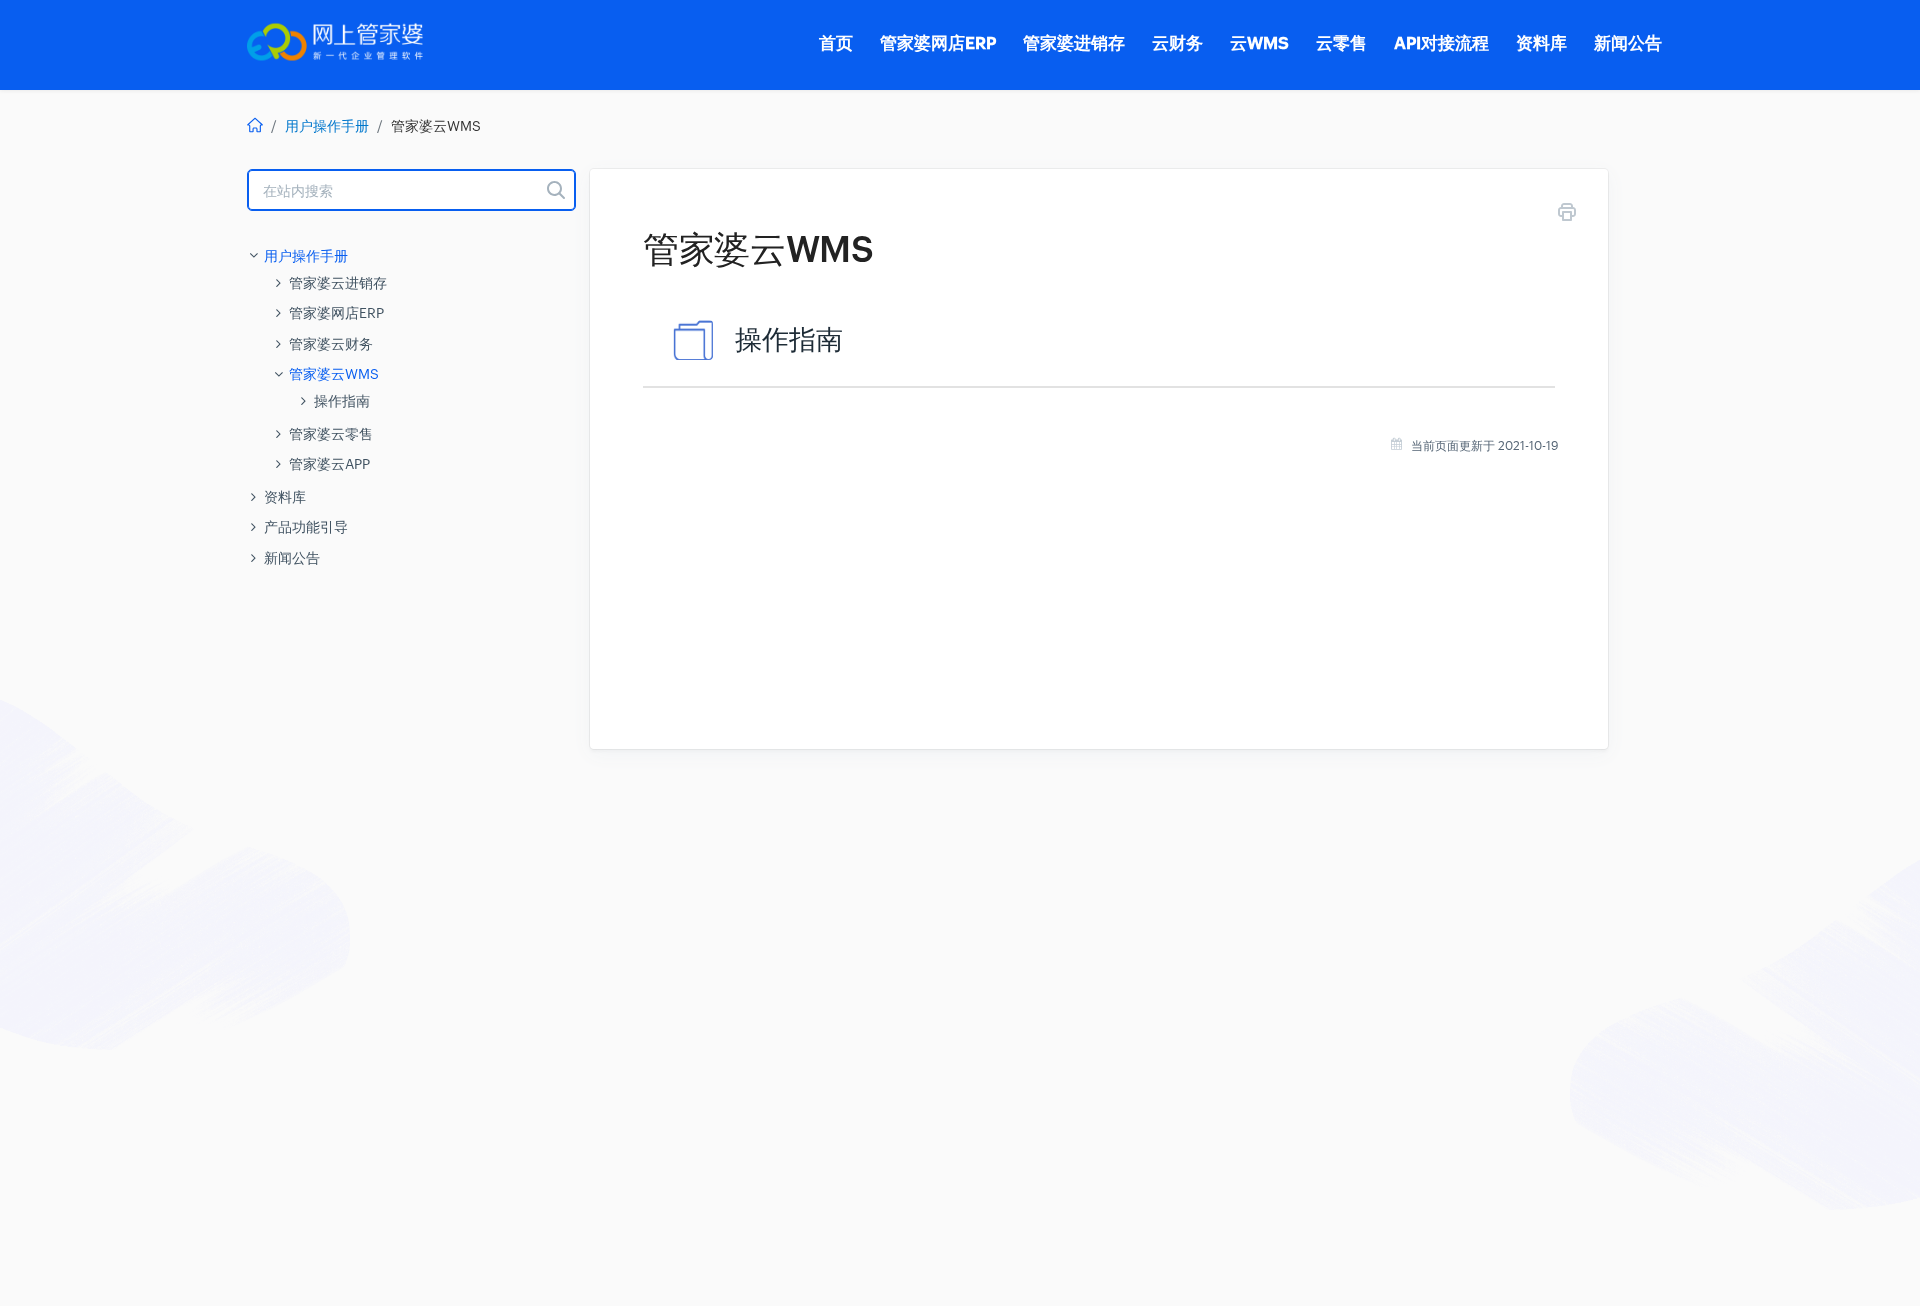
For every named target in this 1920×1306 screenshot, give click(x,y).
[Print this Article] (1567, 215)
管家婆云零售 (331, 434)
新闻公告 (292, 558)
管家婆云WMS (334, 374)
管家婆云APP (329, 464)
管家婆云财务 (331, 344)
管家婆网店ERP (336, 313)
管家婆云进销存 (338, 283)
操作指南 (342, 401)
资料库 (285, 497)
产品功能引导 (306, 527)
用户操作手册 (327, 126)
